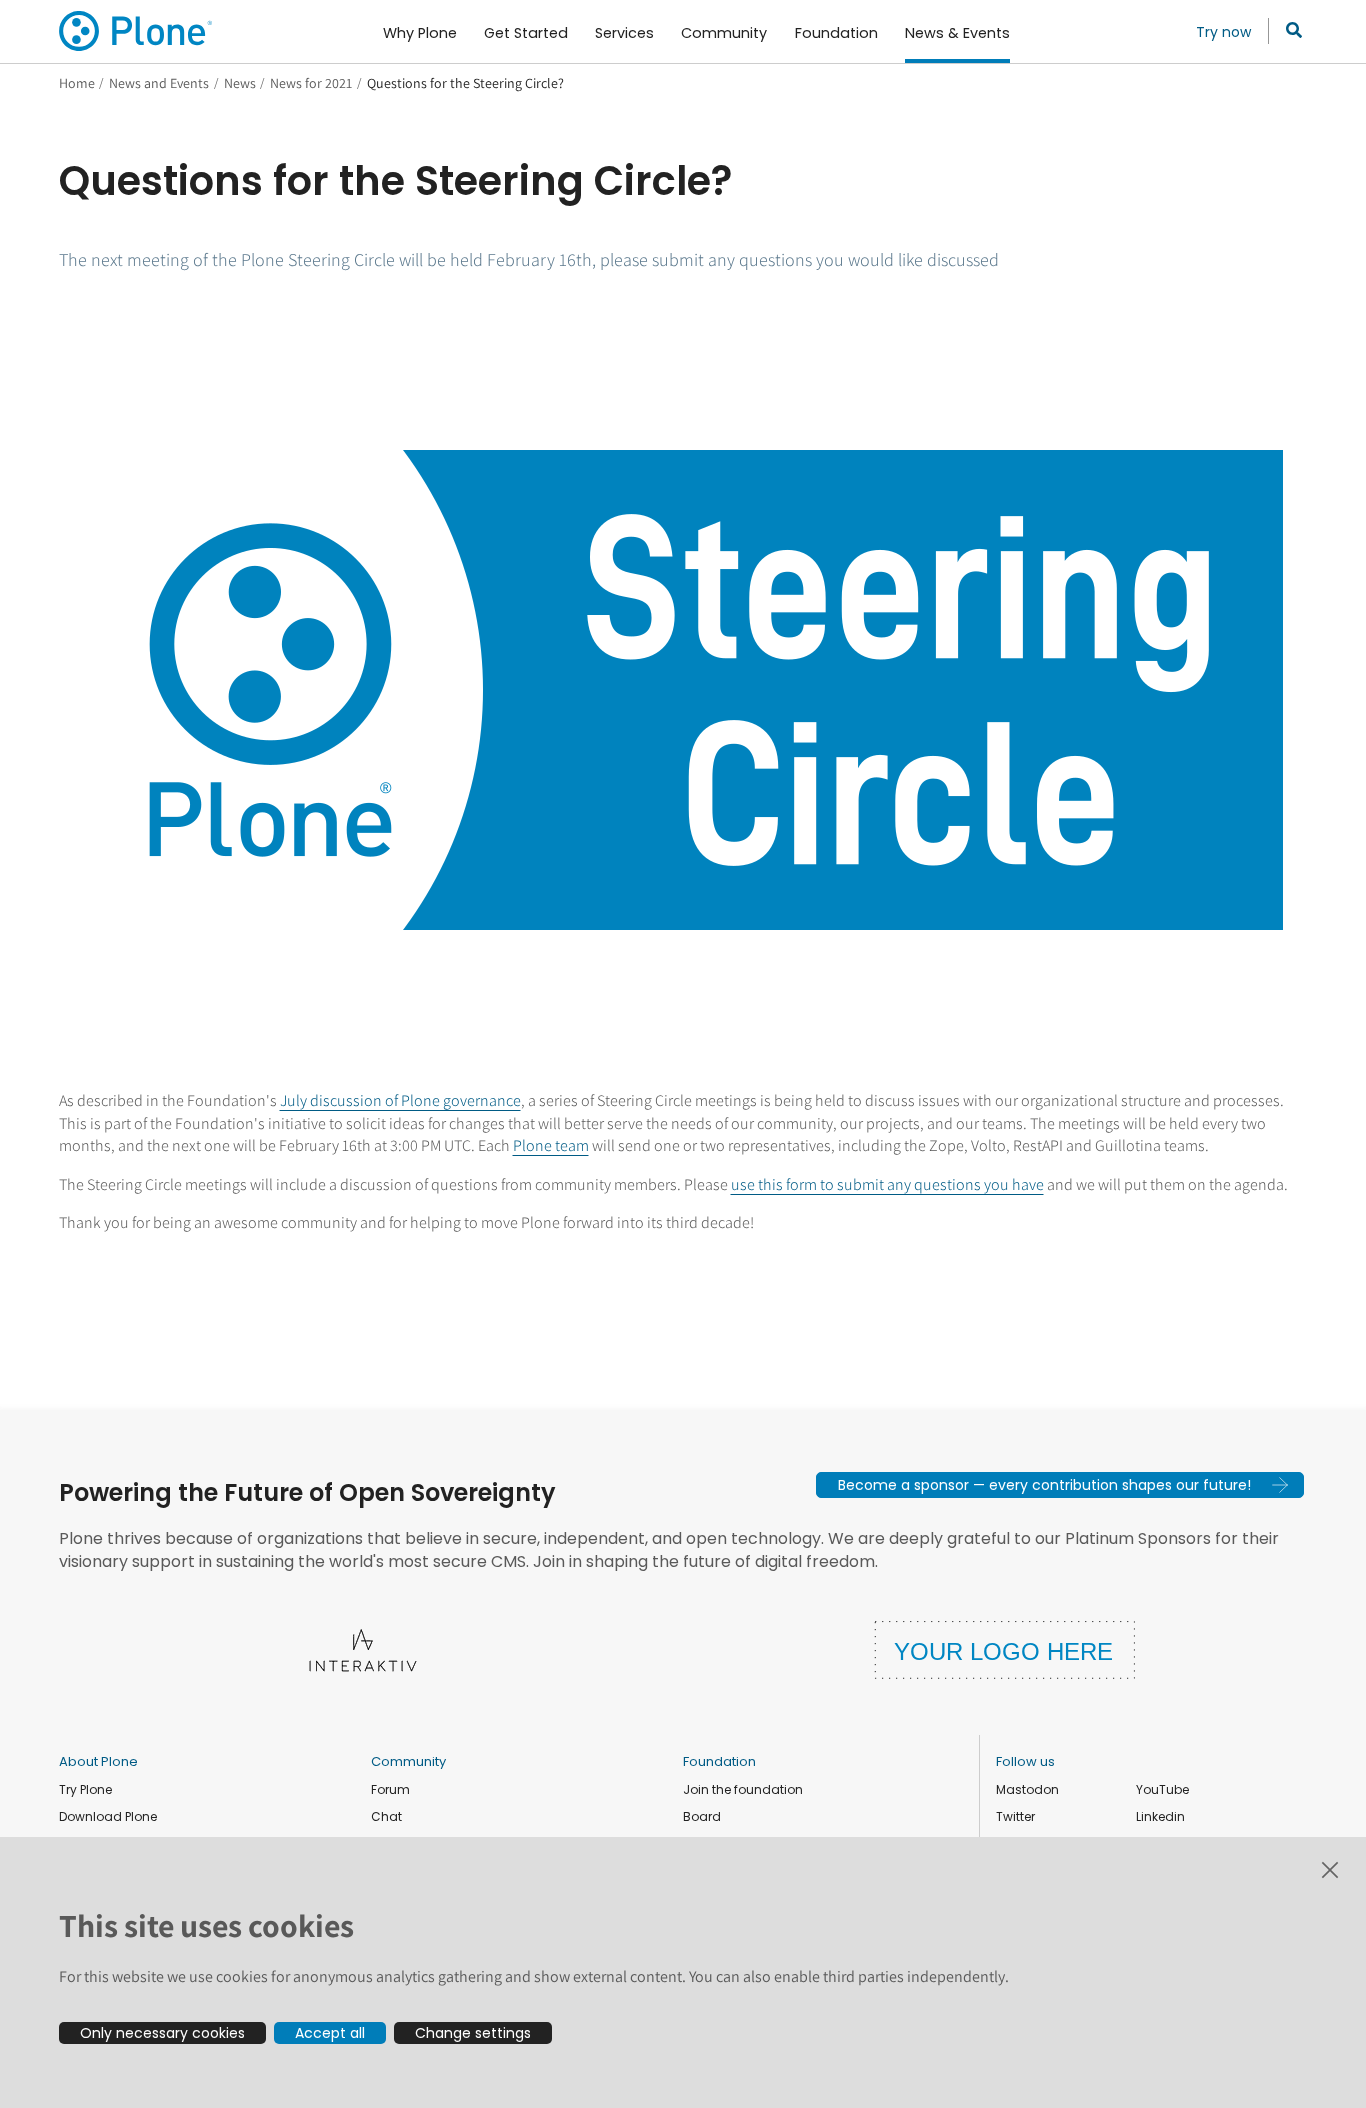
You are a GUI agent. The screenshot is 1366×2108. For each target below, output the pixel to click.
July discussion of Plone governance (400, 1100)
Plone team (551, 1145)
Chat (386, 1816)
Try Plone (85, 1789)
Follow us (1025, 1761)
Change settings (473, 2033)
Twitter (1015, 1816)
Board (702, 1816)
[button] (1060, 1485)
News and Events (159, 83)
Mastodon (1027, 1789)
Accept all (330, 2033)
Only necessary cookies (162, 2033)
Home (77, 83)
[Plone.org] (137, 31)
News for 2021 (311, 83)
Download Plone (108, 1816)
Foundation (719, 1761)
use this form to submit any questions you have (887, 1184)
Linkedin (1160, 1816)
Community (408, 1761)
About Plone (98, 1761)
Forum (390, 1789)
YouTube (1162, 1789)
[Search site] (1288, 31)
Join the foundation (743, 1789)
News (240, 83)
